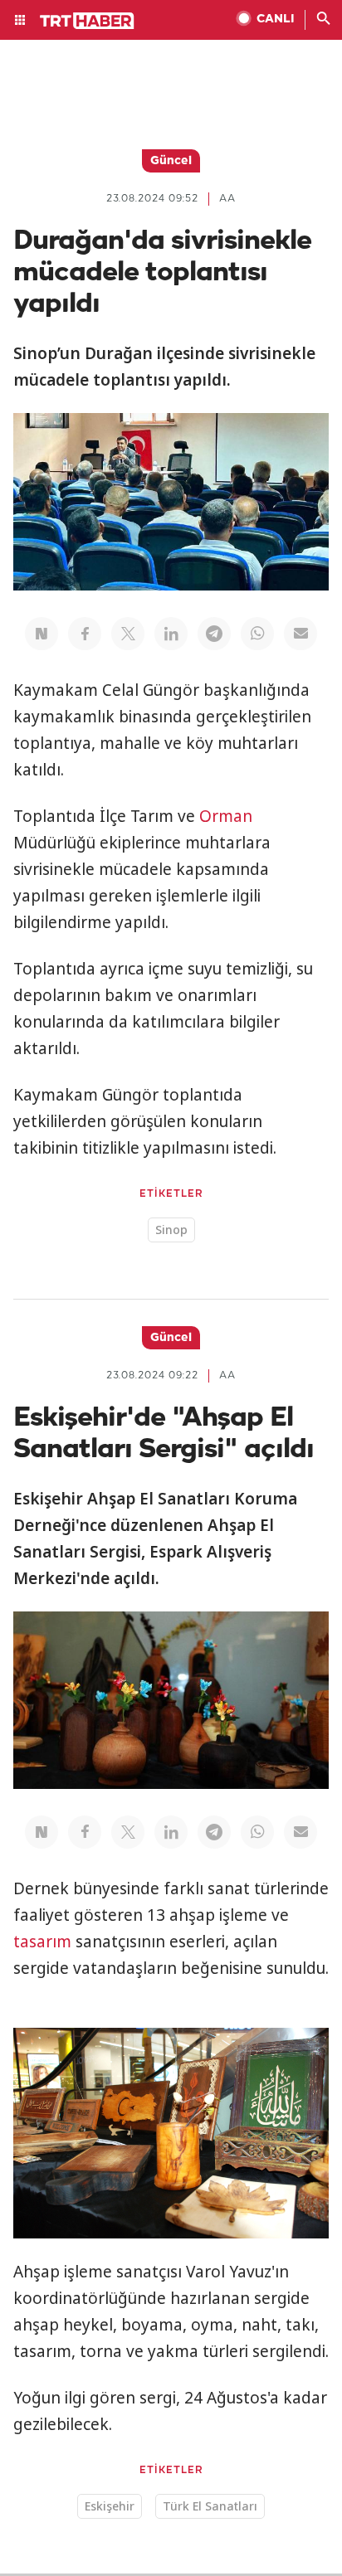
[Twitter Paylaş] (128, 634)
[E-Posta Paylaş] (300, 634)
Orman (226, 816)
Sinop (171, 1230)
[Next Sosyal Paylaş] (42, 634)
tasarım (42, 1942)
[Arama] (324, 20)
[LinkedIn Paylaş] (171, 634)
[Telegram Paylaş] (214, 634)
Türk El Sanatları (210, 2506)
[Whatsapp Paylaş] (257, 634)
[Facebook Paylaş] (85, 634)
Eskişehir (110, 2506)
